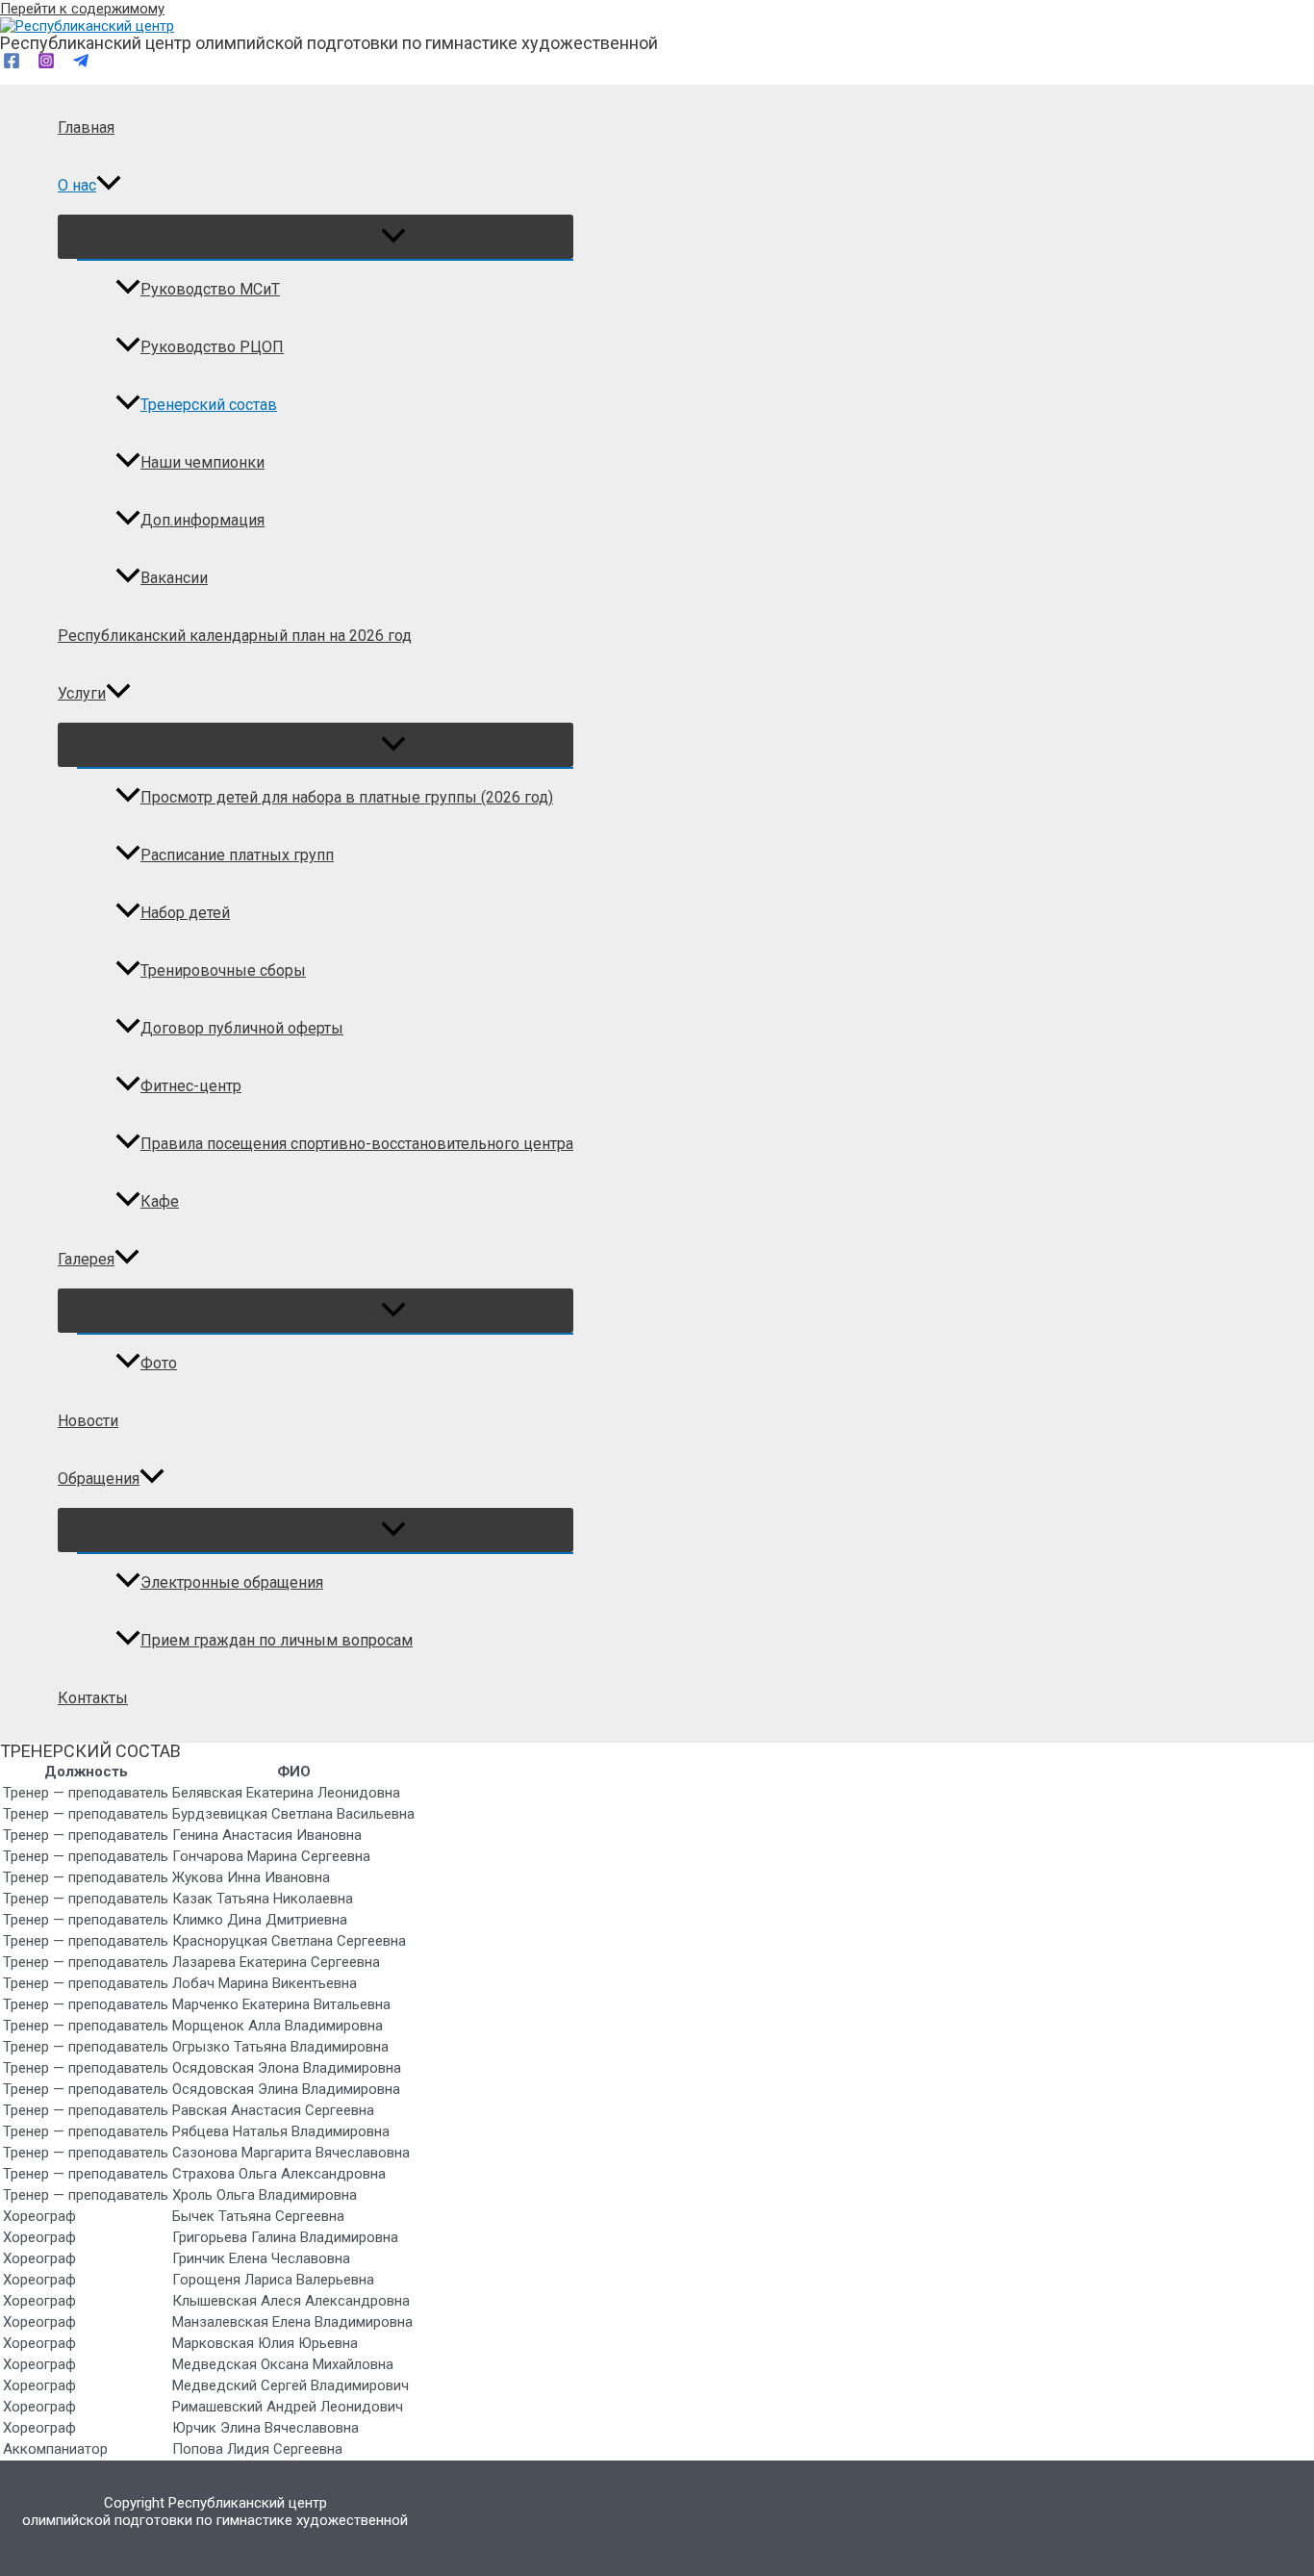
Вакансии (174, 578)
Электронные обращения (232, 1582)
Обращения (99, 1479)
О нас (77, 185)
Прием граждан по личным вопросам (277, 1640)
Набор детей (185, 913)
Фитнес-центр (191, 1086)
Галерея (86, 1259)
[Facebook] (12, 64)
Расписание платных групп (237, 855)
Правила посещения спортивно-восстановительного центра (357, 1144)
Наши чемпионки (202, 462)
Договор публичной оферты (242, 1028)
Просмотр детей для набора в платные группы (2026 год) (347, 797)
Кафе (160, 1201)
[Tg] (81, 64)
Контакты (93, 1698)
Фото (159, 1363)
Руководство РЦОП (212, 347)
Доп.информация (202, 520)
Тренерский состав (209, 405)
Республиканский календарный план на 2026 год (235, 636)
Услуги (82, 693)
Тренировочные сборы (223, 970)
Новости (88, 1421)
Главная (86, 128)
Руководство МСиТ (210, 289)
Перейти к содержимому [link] (82, 9)
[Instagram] (46, 64)
